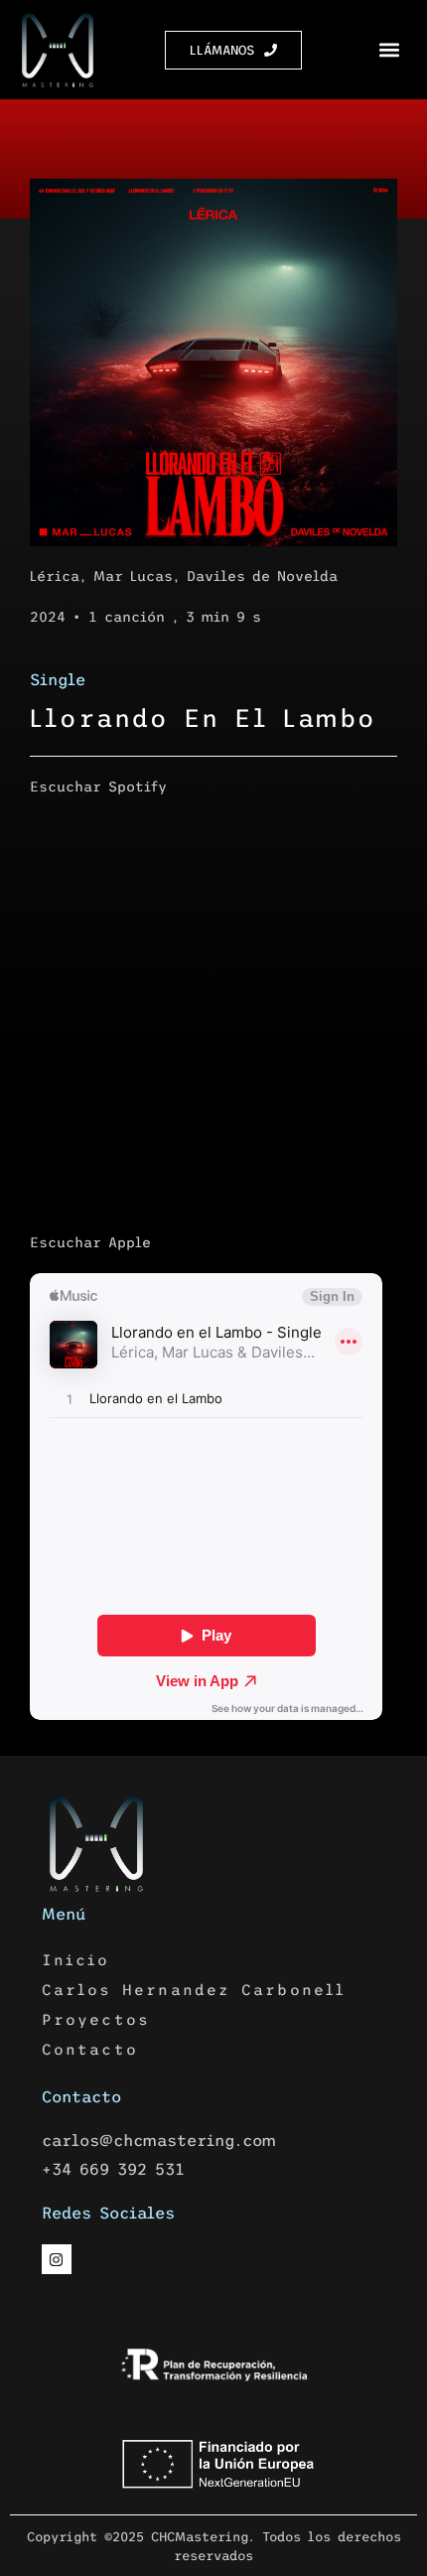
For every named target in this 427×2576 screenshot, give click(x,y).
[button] (390, 50)
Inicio (76, 1960)
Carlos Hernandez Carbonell (194, 1990)
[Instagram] (57, 2259)
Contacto (90, 2049)
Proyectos (96, 2019)
